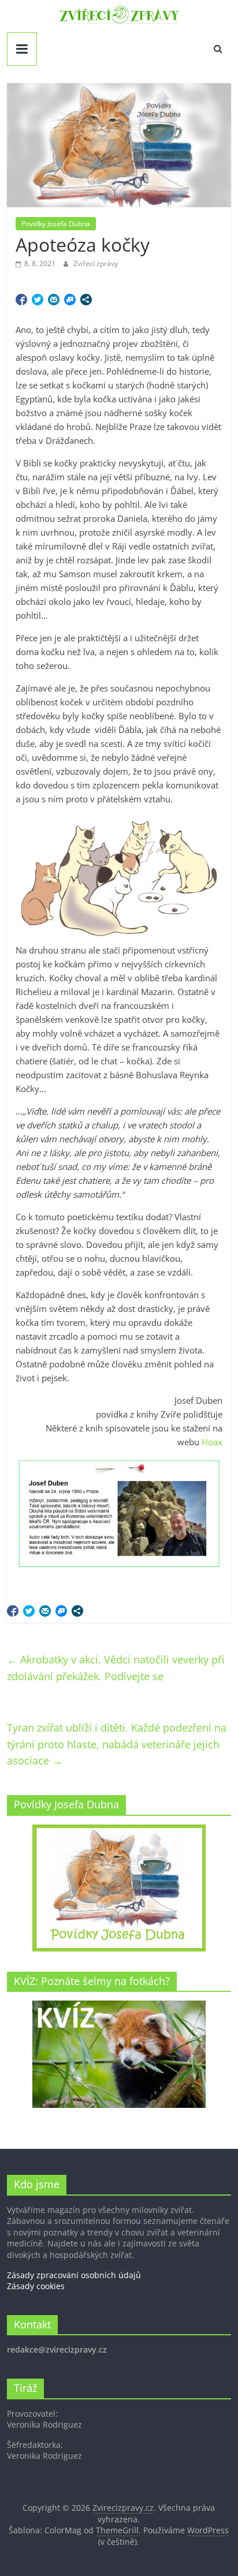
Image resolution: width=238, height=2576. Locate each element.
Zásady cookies (36, 2286)
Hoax (212, 1442)
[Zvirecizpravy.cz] (119, 13)
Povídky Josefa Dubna (56, 224)
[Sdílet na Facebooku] (21, 300)
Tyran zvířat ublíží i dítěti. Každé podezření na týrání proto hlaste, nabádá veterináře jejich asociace (117, 1744)
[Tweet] (38, 300)
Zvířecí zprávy (96, 263)
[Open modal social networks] (86, 300)
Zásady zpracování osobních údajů (74, 2275)
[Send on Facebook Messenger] (70, 300)
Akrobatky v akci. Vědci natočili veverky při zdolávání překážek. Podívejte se (116, 1668)
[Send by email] (54, 300)
